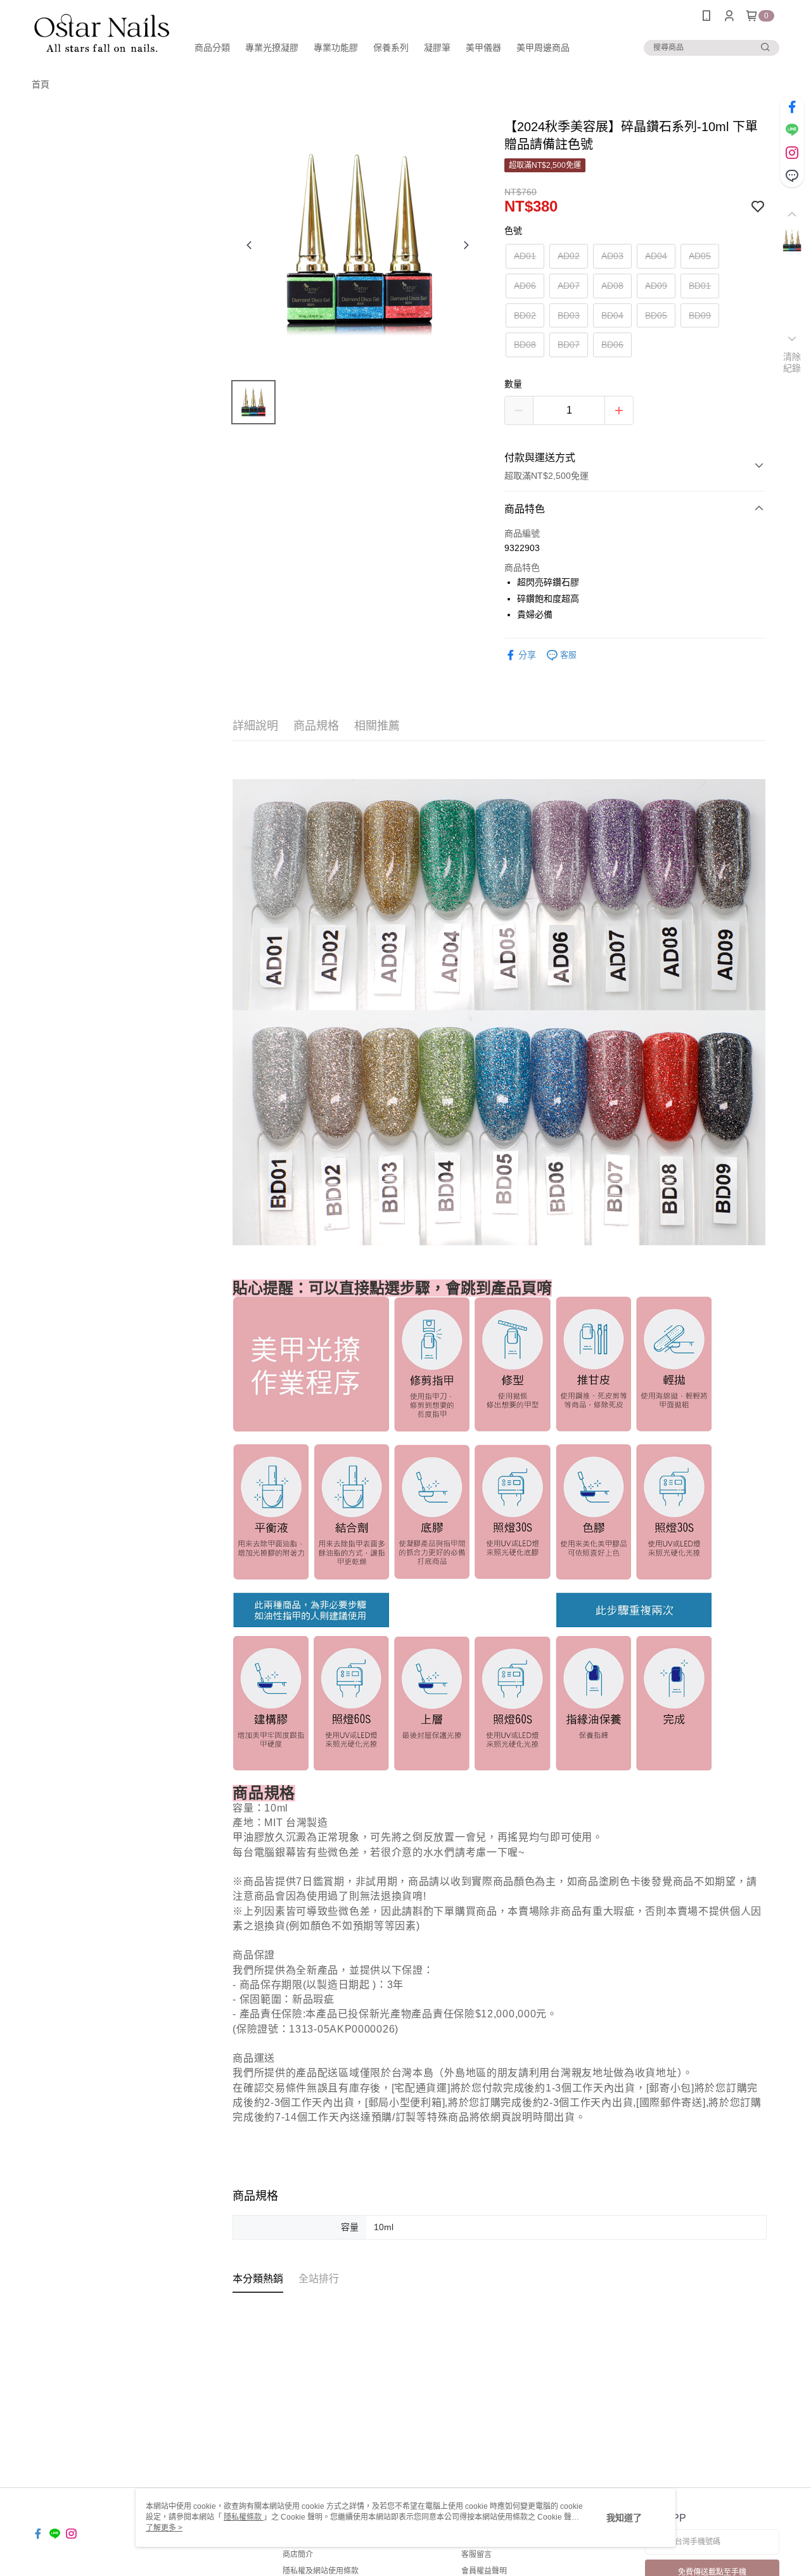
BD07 (569, 345)
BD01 (700, 286)
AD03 (612, 256)
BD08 (525, 345)
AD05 (700, 256)
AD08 (612, 286)
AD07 (569, 286)
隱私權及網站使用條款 (321, 2571)
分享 (527, 655)
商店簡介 (298, 2554)
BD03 (569, 315)
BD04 (612, 315)
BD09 (700, 315)
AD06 (525, 286)
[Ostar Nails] (102, 33)
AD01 (525, 256)
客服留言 (476, 2554)
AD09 (656, 286)
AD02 (569, 256)
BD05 (656, 315)
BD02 (525, 315)
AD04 (656, 256)
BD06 (612, 345)
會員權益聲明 (484, 2571)
